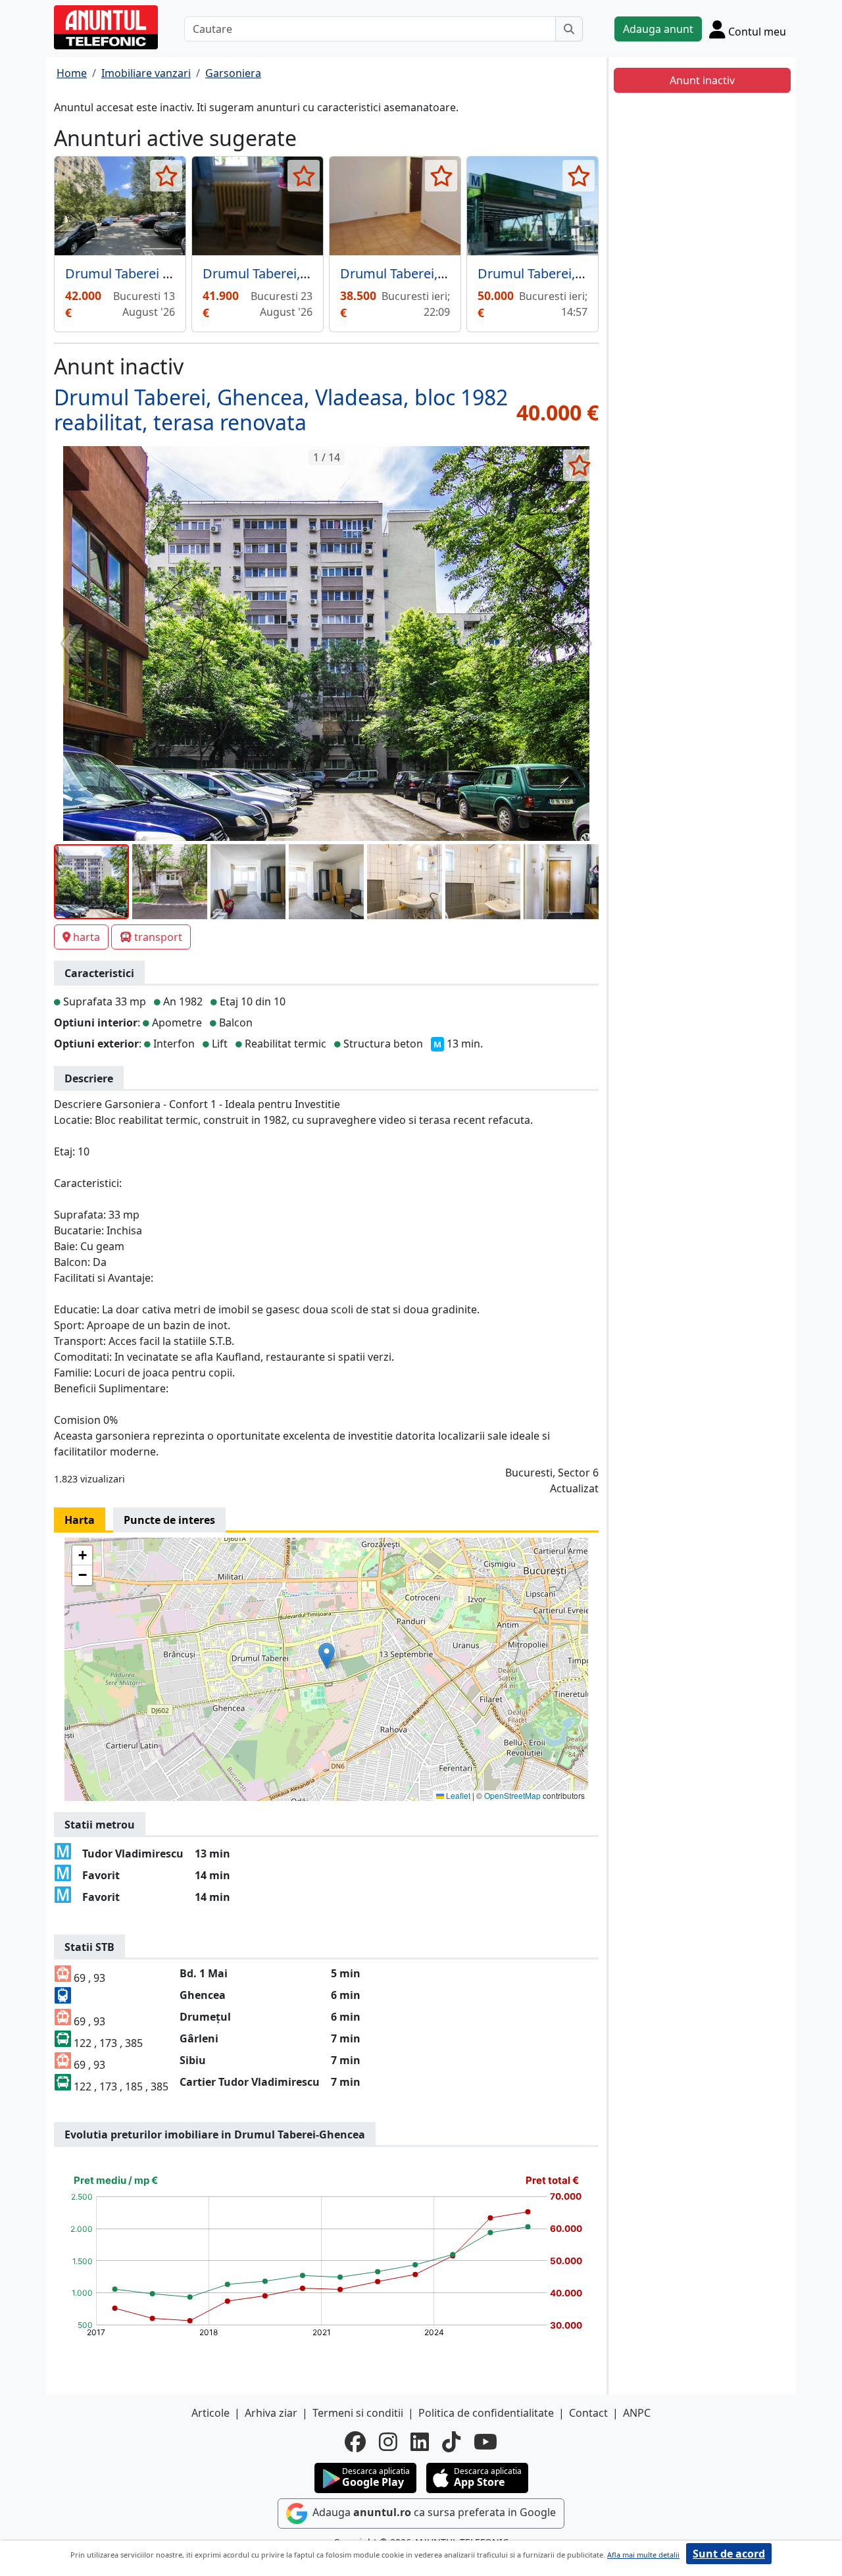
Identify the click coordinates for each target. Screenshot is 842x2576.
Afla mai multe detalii (643, 2555)
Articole (210, 2413)
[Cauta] (569, 29)
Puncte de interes (169, 1520)
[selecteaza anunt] (166, 176)
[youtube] (485, 2442)
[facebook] (355, 2442)
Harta (80, 1520)
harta (87, 937)
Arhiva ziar (271, 2413)
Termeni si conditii (358, 2413)
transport (158, 937)
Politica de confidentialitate (486, 2413)
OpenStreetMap (512, 1795)
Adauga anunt (658, 29)
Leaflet (457, 1795)
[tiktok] (451, 2442)
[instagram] (388, 2442)
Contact (588, 2413)
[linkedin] (420, 2442)
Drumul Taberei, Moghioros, (288, 273)
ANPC (637, 2413)
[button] (327, 1656)
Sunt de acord (729, 2554)
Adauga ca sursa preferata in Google (433, 2513)
